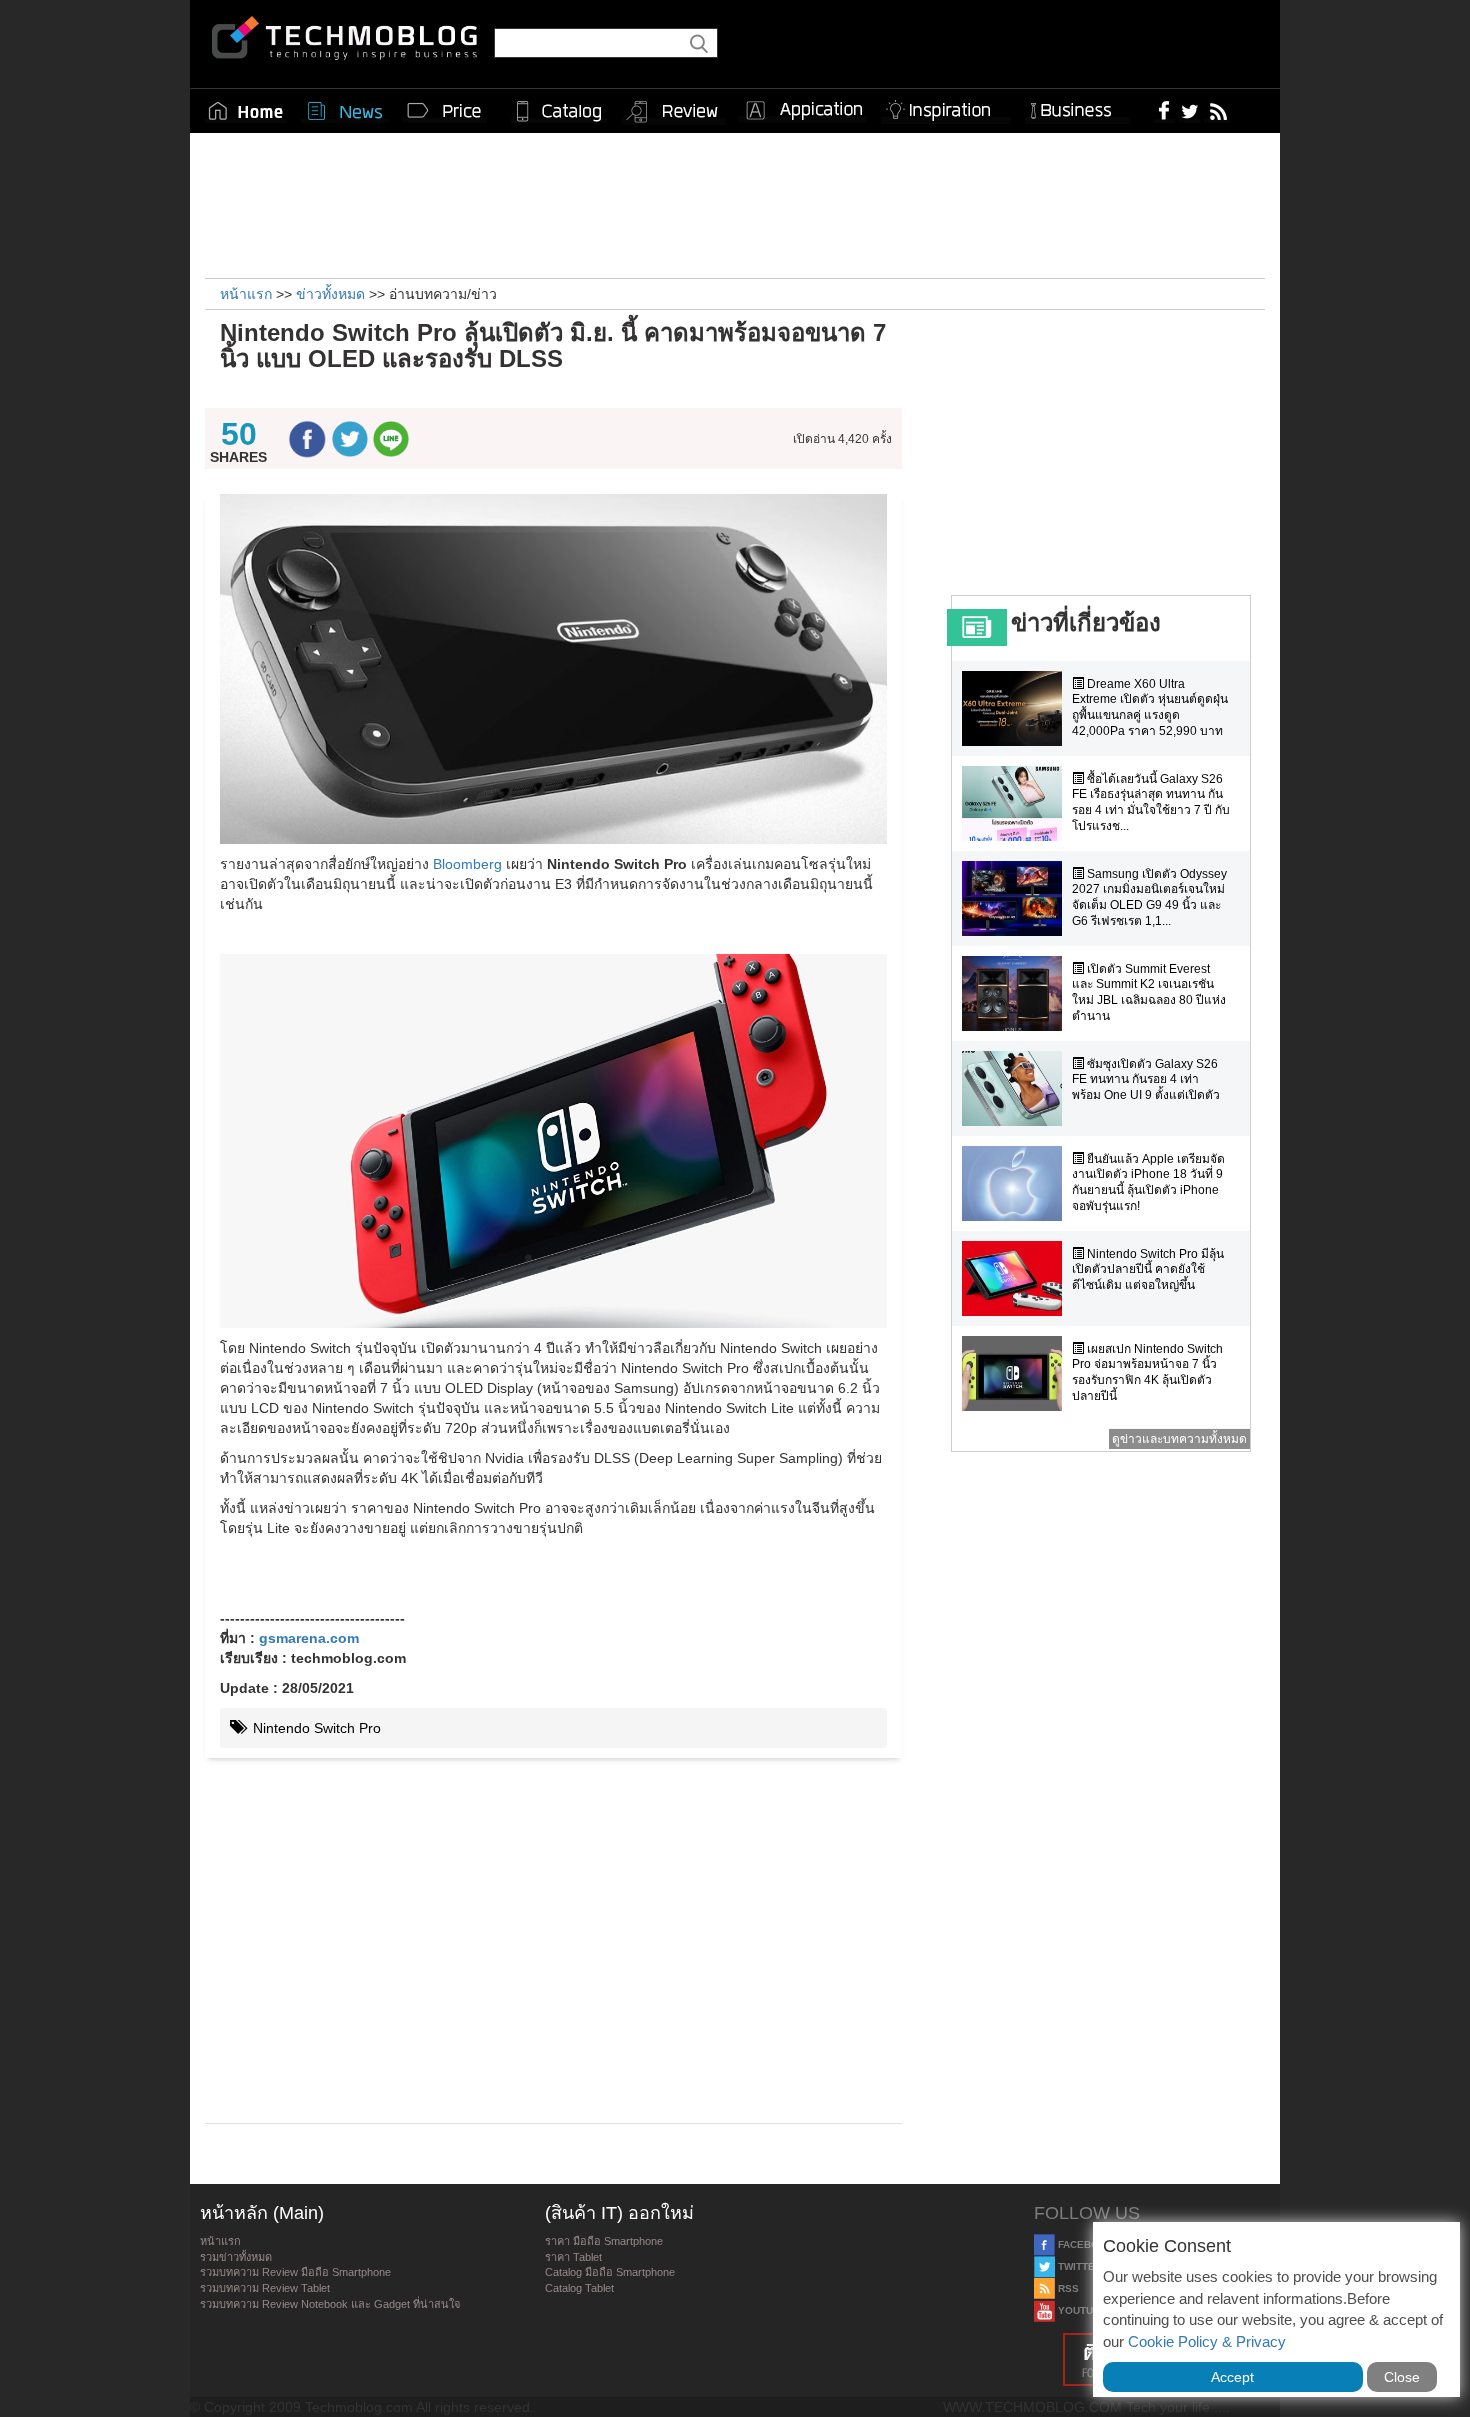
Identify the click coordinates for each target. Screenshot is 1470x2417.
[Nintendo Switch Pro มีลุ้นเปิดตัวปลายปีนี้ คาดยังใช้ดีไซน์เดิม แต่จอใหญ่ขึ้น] (1017, 1278)
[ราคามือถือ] (445, 111)
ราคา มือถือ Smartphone (604, 2241)
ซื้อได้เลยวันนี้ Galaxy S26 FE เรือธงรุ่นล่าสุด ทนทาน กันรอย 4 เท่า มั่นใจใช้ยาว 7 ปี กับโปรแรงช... (1151, 802)
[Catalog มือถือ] (559, 111)
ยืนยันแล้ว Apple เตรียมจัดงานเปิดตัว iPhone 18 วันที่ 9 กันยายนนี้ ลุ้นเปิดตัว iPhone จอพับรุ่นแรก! (1148, 1182)
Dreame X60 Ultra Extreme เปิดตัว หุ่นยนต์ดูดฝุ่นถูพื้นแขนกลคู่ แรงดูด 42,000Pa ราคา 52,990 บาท (1150, 707)
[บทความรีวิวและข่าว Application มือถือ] (803, 111)
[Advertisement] (735, 203)
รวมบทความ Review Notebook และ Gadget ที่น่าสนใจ (330, 2304)
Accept (1232, 2377)
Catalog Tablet (579, 2288)
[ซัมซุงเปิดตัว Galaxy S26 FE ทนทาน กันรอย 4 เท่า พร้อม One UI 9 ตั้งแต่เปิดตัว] (1017, 1088)
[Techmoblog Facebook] (1164, 110)
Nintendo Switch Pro (315, 1728)
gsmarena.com (309, 1638)
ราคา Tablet (573, 2257)
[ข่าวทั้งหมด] (345, 111)
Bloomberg (467, 864)
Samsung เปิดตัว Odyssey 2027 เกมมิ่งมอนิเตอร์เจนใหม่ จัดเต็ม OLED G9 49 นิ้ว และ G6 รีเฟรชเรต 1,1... (1149, 897)
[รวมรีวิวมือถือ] (673, 112)
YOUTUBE (1081, 2310)
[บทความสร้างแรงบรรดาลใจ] (946, 106)
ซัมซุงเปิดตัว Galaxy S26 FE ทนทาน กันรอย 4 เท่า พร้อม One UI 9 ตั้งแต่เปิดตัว (1146, 1079)
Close (1402, 2377)
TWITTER (1078, 2266)
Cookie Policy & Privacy (1207, 2341)
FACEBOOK (1084, 2244)
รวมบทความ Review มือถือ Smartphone (295, 2272)
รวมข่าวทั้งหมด (236, 2257)
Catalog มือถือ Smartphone (610, 2272)
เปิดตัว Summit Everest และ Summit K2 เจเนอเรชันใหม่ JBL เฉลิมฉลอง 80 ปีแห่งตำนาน (1149, 992)
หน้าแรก (220, 2241)
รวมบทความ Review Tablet (265, 2288)
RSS (1067, 2288)
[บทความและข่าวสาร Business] (1077, 106)
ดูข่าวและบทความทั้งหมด (1179, 1439)
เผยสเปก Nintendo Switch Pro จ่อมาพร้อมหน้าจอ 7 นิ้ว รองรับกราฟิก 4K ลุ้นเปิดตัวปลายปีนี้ (1147, 1372)
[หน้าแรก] (246, 111)
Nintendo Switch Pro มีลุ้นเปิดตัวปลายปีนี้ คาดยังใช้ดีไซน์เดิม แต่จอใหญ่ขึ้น (1148, 1269)
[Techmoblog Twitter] (1189, 110)
